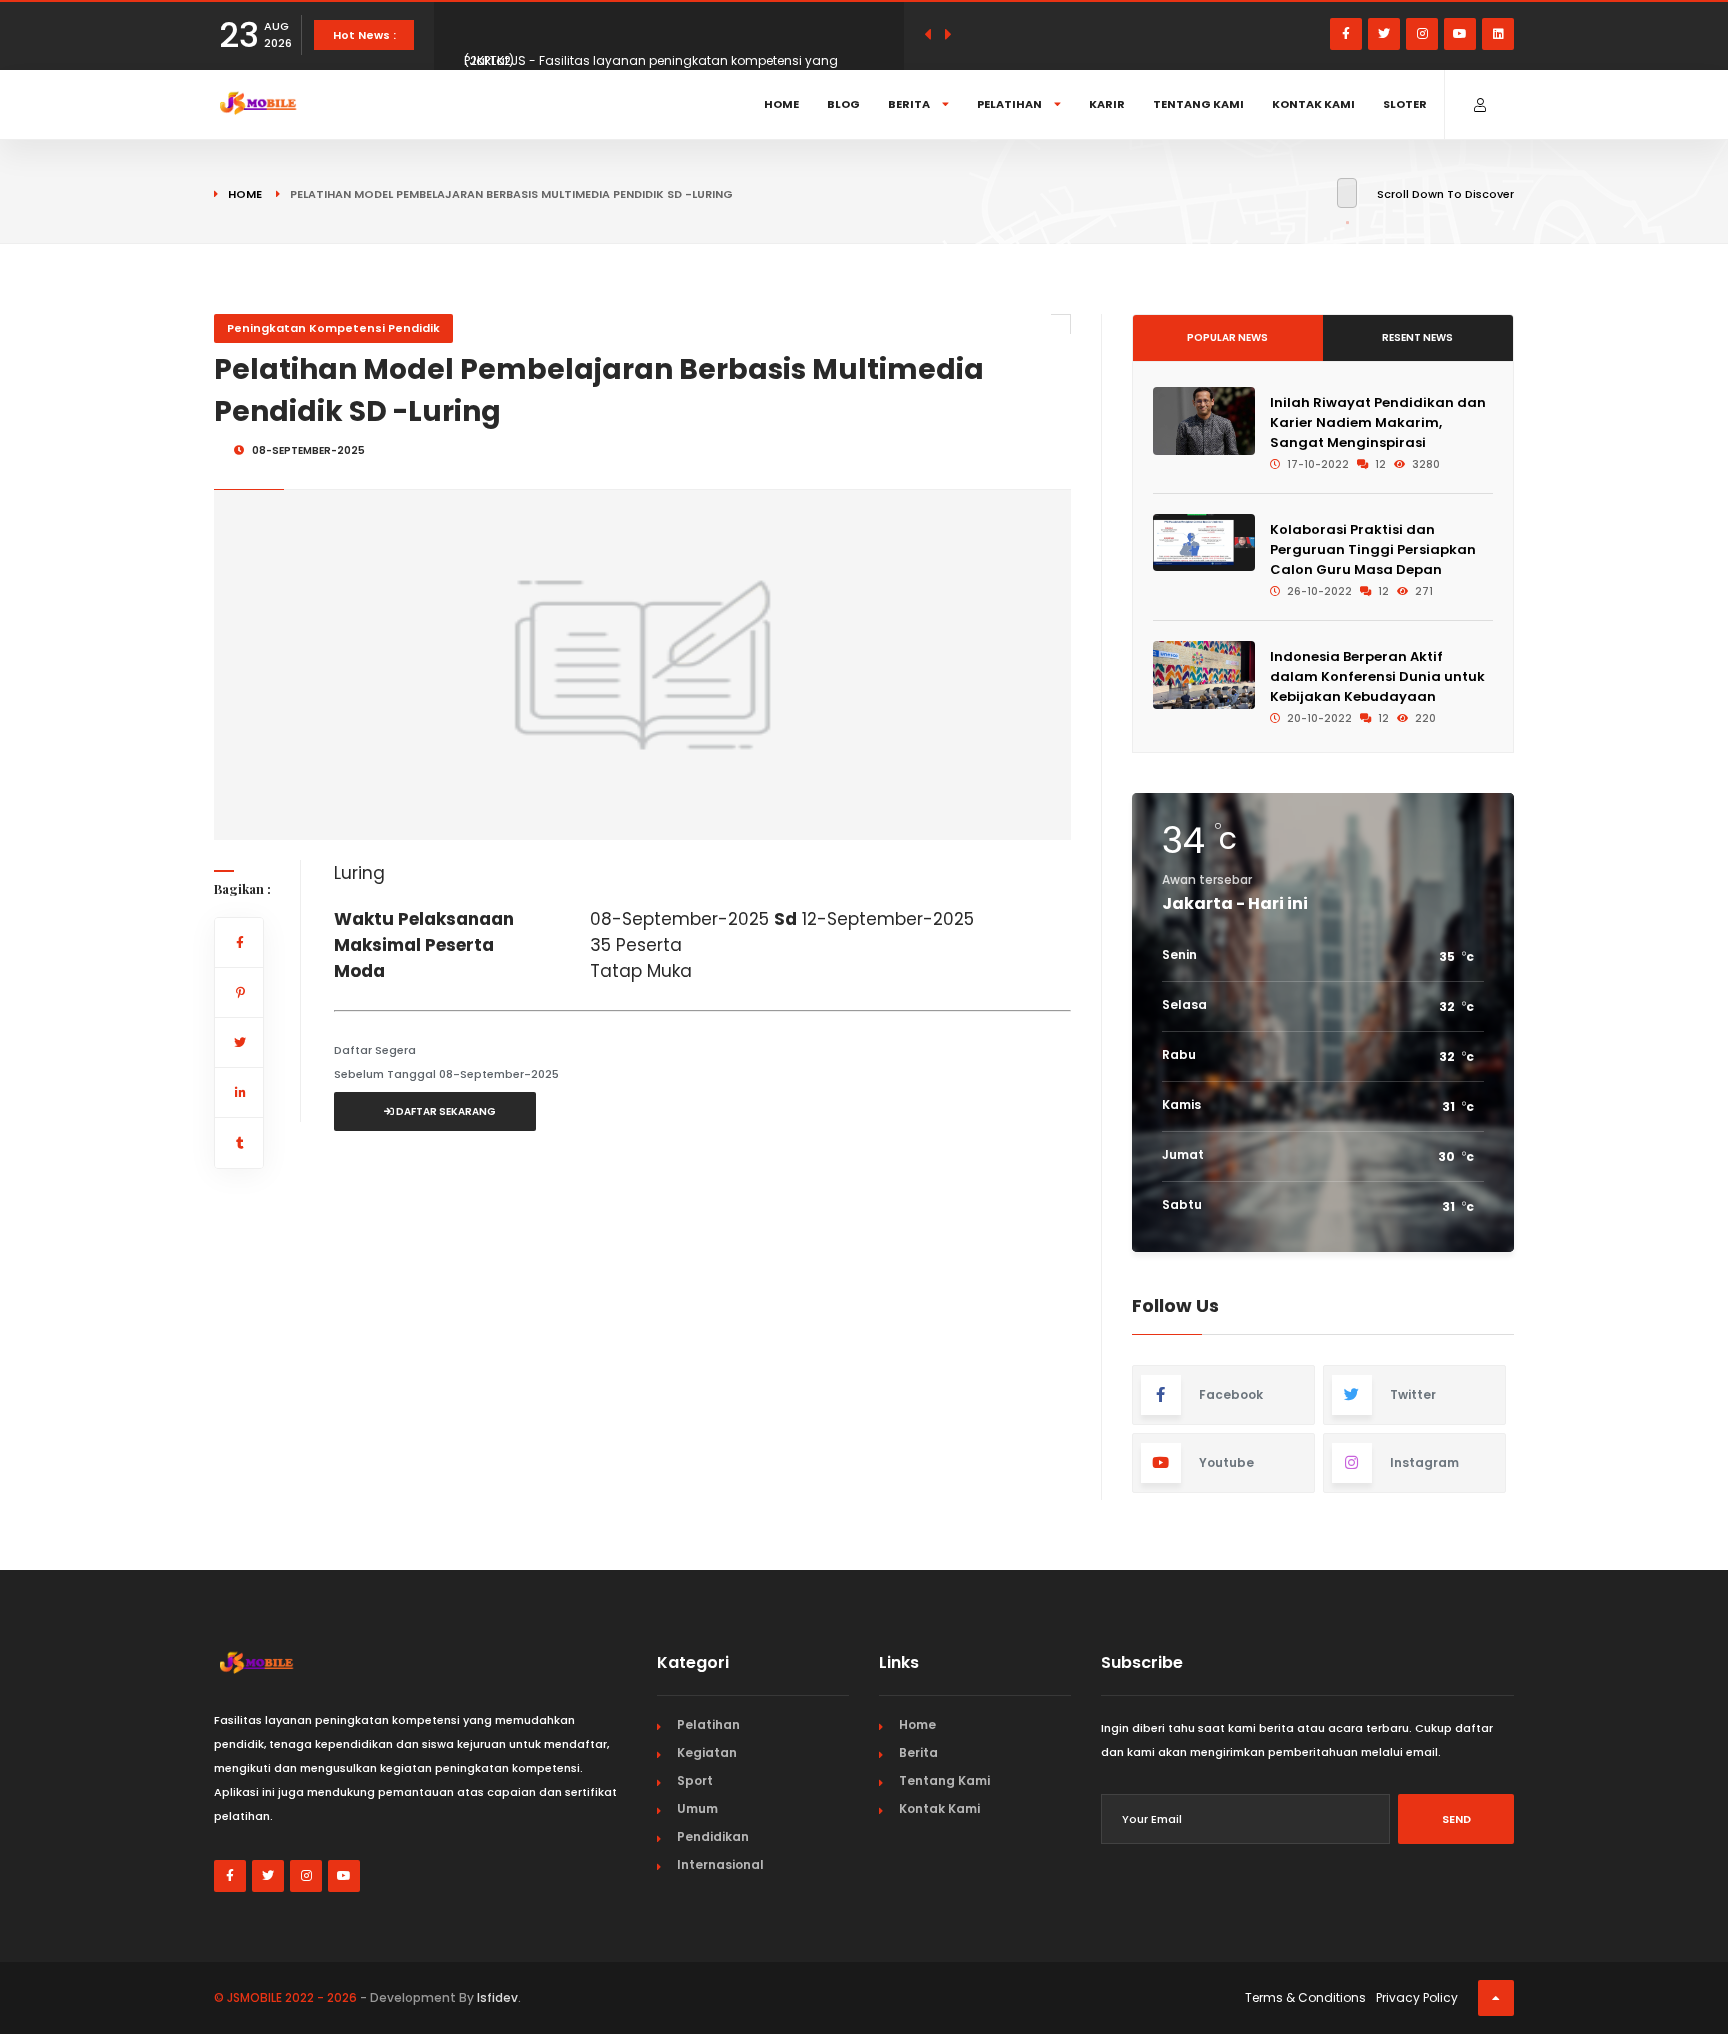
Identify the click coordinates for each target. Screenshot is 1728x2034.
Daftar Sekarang (445, 1111)
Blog (843, 104)
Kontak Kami (1313, 104)
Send (1456, 1819)
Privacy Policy (1417, 1997)
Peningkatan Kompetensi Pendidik (333, 328)
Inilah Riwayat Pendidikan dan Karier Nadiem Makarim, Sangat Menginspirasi (1378, 422)
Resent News (1417, 337)
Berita (910, 104)
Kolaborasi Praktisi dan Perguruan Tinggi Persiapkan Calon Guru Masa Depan (1373, 549)
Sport (695, 1780)
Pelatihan (1010, 104)
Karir (1107, 104)
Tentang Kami (1198, 104)
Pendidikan (713, 1836)
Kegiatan (707, 1752)
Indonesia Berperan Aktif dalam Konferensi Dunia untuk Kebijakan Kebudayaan (1377, 676)
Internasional (720, 1864)
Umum (697, 1808)
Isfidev (497, 1997)
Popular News (1227, 337)
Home (781, 104)
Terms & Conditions (1305, 1997)
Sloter (1405, 104)
